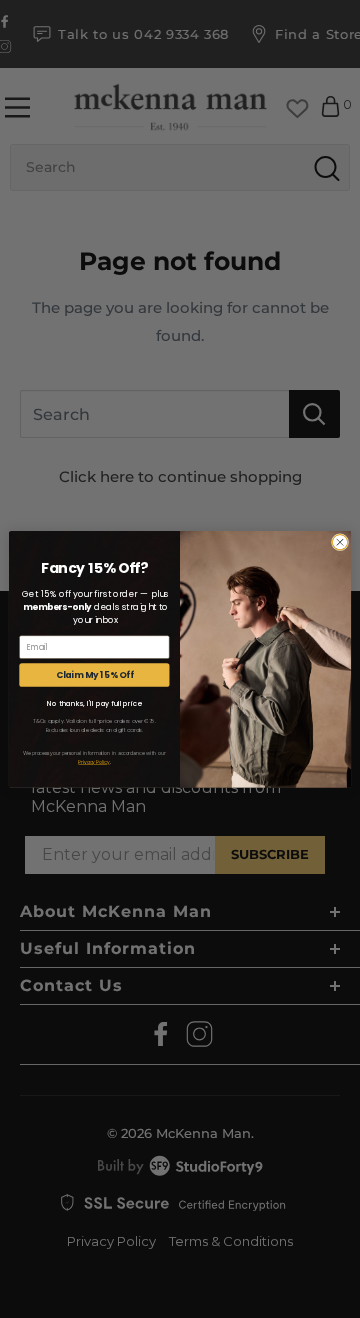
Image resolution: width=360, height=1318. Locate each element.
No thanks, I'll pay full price (94, 703)
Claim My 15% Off (95, 674)
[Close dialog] (339, 541)
